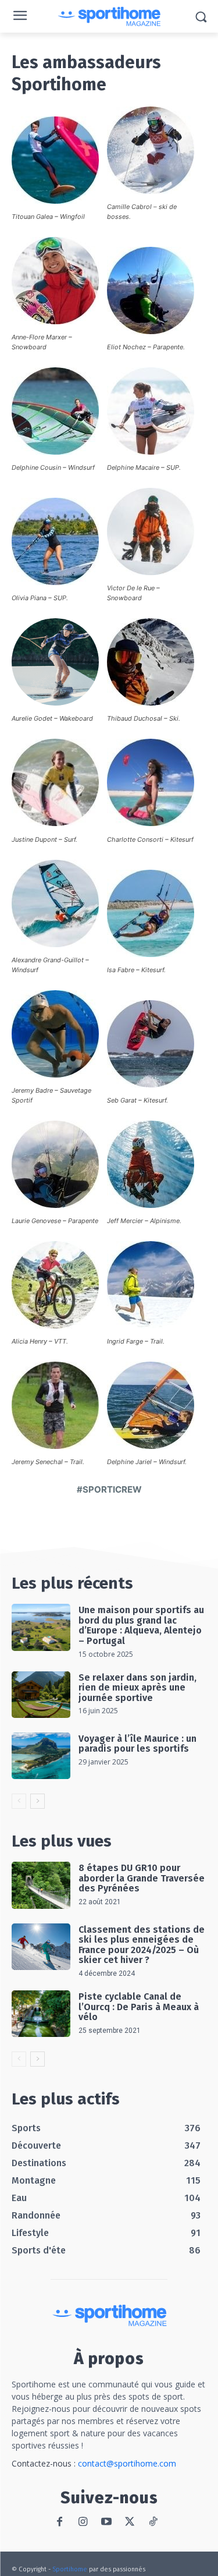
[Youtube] (106, 2522)
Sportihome (70, 2569)
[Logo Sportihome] (109, 2315)
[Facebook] (60, 2522)
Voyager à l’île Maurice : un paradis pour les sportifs (137, 1744)
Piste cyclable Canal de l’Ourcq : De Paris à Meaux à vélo (139, 2007)
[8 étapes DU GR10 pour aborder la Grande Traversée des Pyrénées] (41, 1885)
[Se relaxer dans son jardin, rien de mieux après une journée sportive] (41, 1695)
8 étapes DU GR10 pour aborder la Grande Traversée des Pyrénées (142, 1878)
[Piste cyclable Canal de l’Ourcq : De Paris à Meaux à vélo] (41, 2014)
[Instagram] (83, 2522)
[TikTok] (153, 2522)
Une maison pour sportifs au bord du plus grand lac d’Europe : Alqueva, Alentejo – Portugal (141, 1625)
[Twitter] (129, 2522)
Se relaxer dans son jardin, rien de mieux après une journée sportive (137, 1688)
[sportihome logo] (109, 17)
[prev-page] (19, 1801)
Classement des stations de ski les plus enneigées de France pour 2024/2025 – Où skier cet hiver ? (142, 1945)
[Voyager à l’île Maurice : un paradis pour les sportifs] (41, 1756)
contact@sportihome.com (127, 2463)
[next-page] (37, 1801)
